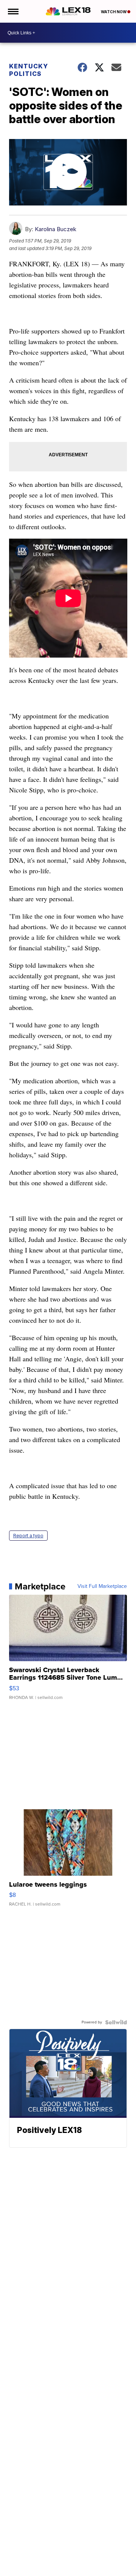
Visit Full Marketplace (102, 1586)
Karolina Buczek (56, 229)
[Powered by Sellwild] (116, 2022)
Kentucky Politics (29, 70)
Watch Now (114, 12)
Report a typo (28, 1536)
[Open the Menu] (13, 11)
